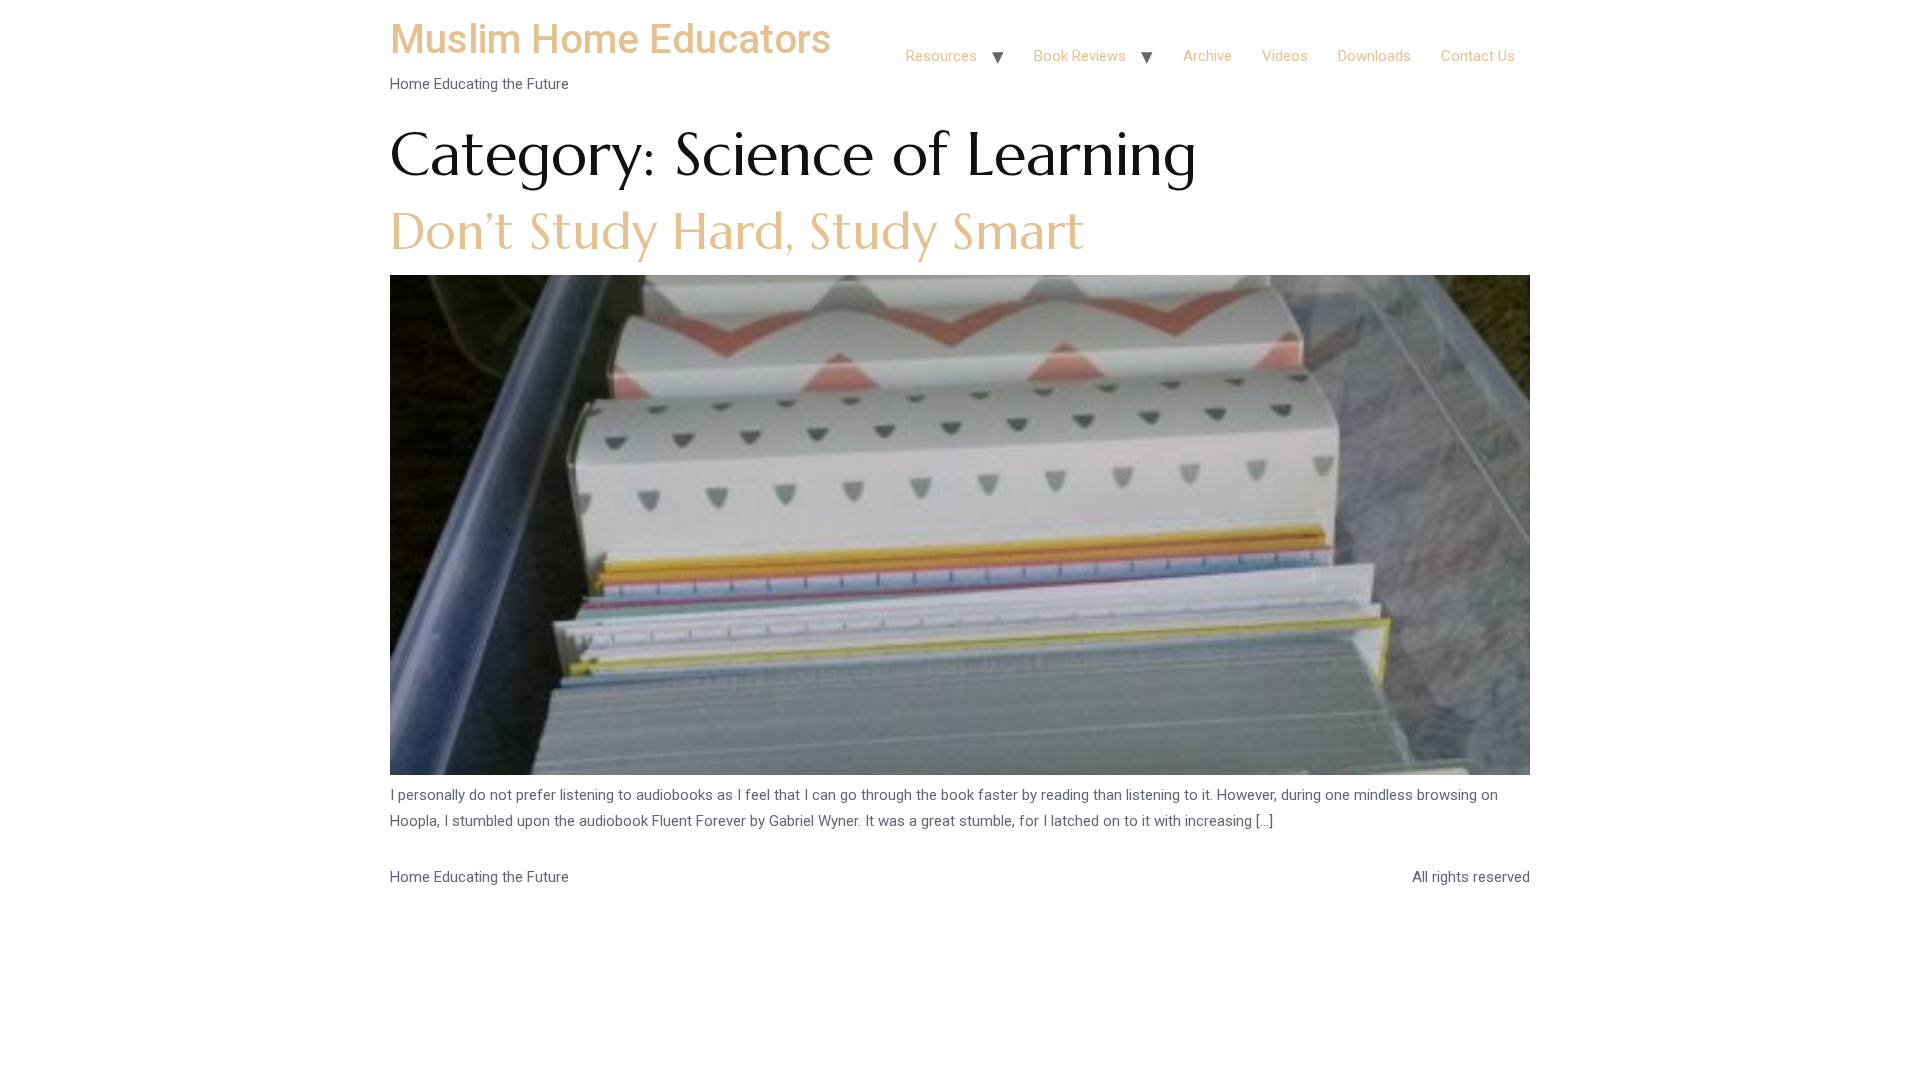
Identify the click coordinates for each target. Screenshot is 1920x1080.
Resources (941, 56)
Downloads (1374, 56)
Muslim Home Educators (611, 39)
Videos (1285, 56)
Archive (1207, 56)
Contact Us (1478, 56)
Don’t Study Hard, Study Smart (737, 231)
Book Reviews (1080, 56)
